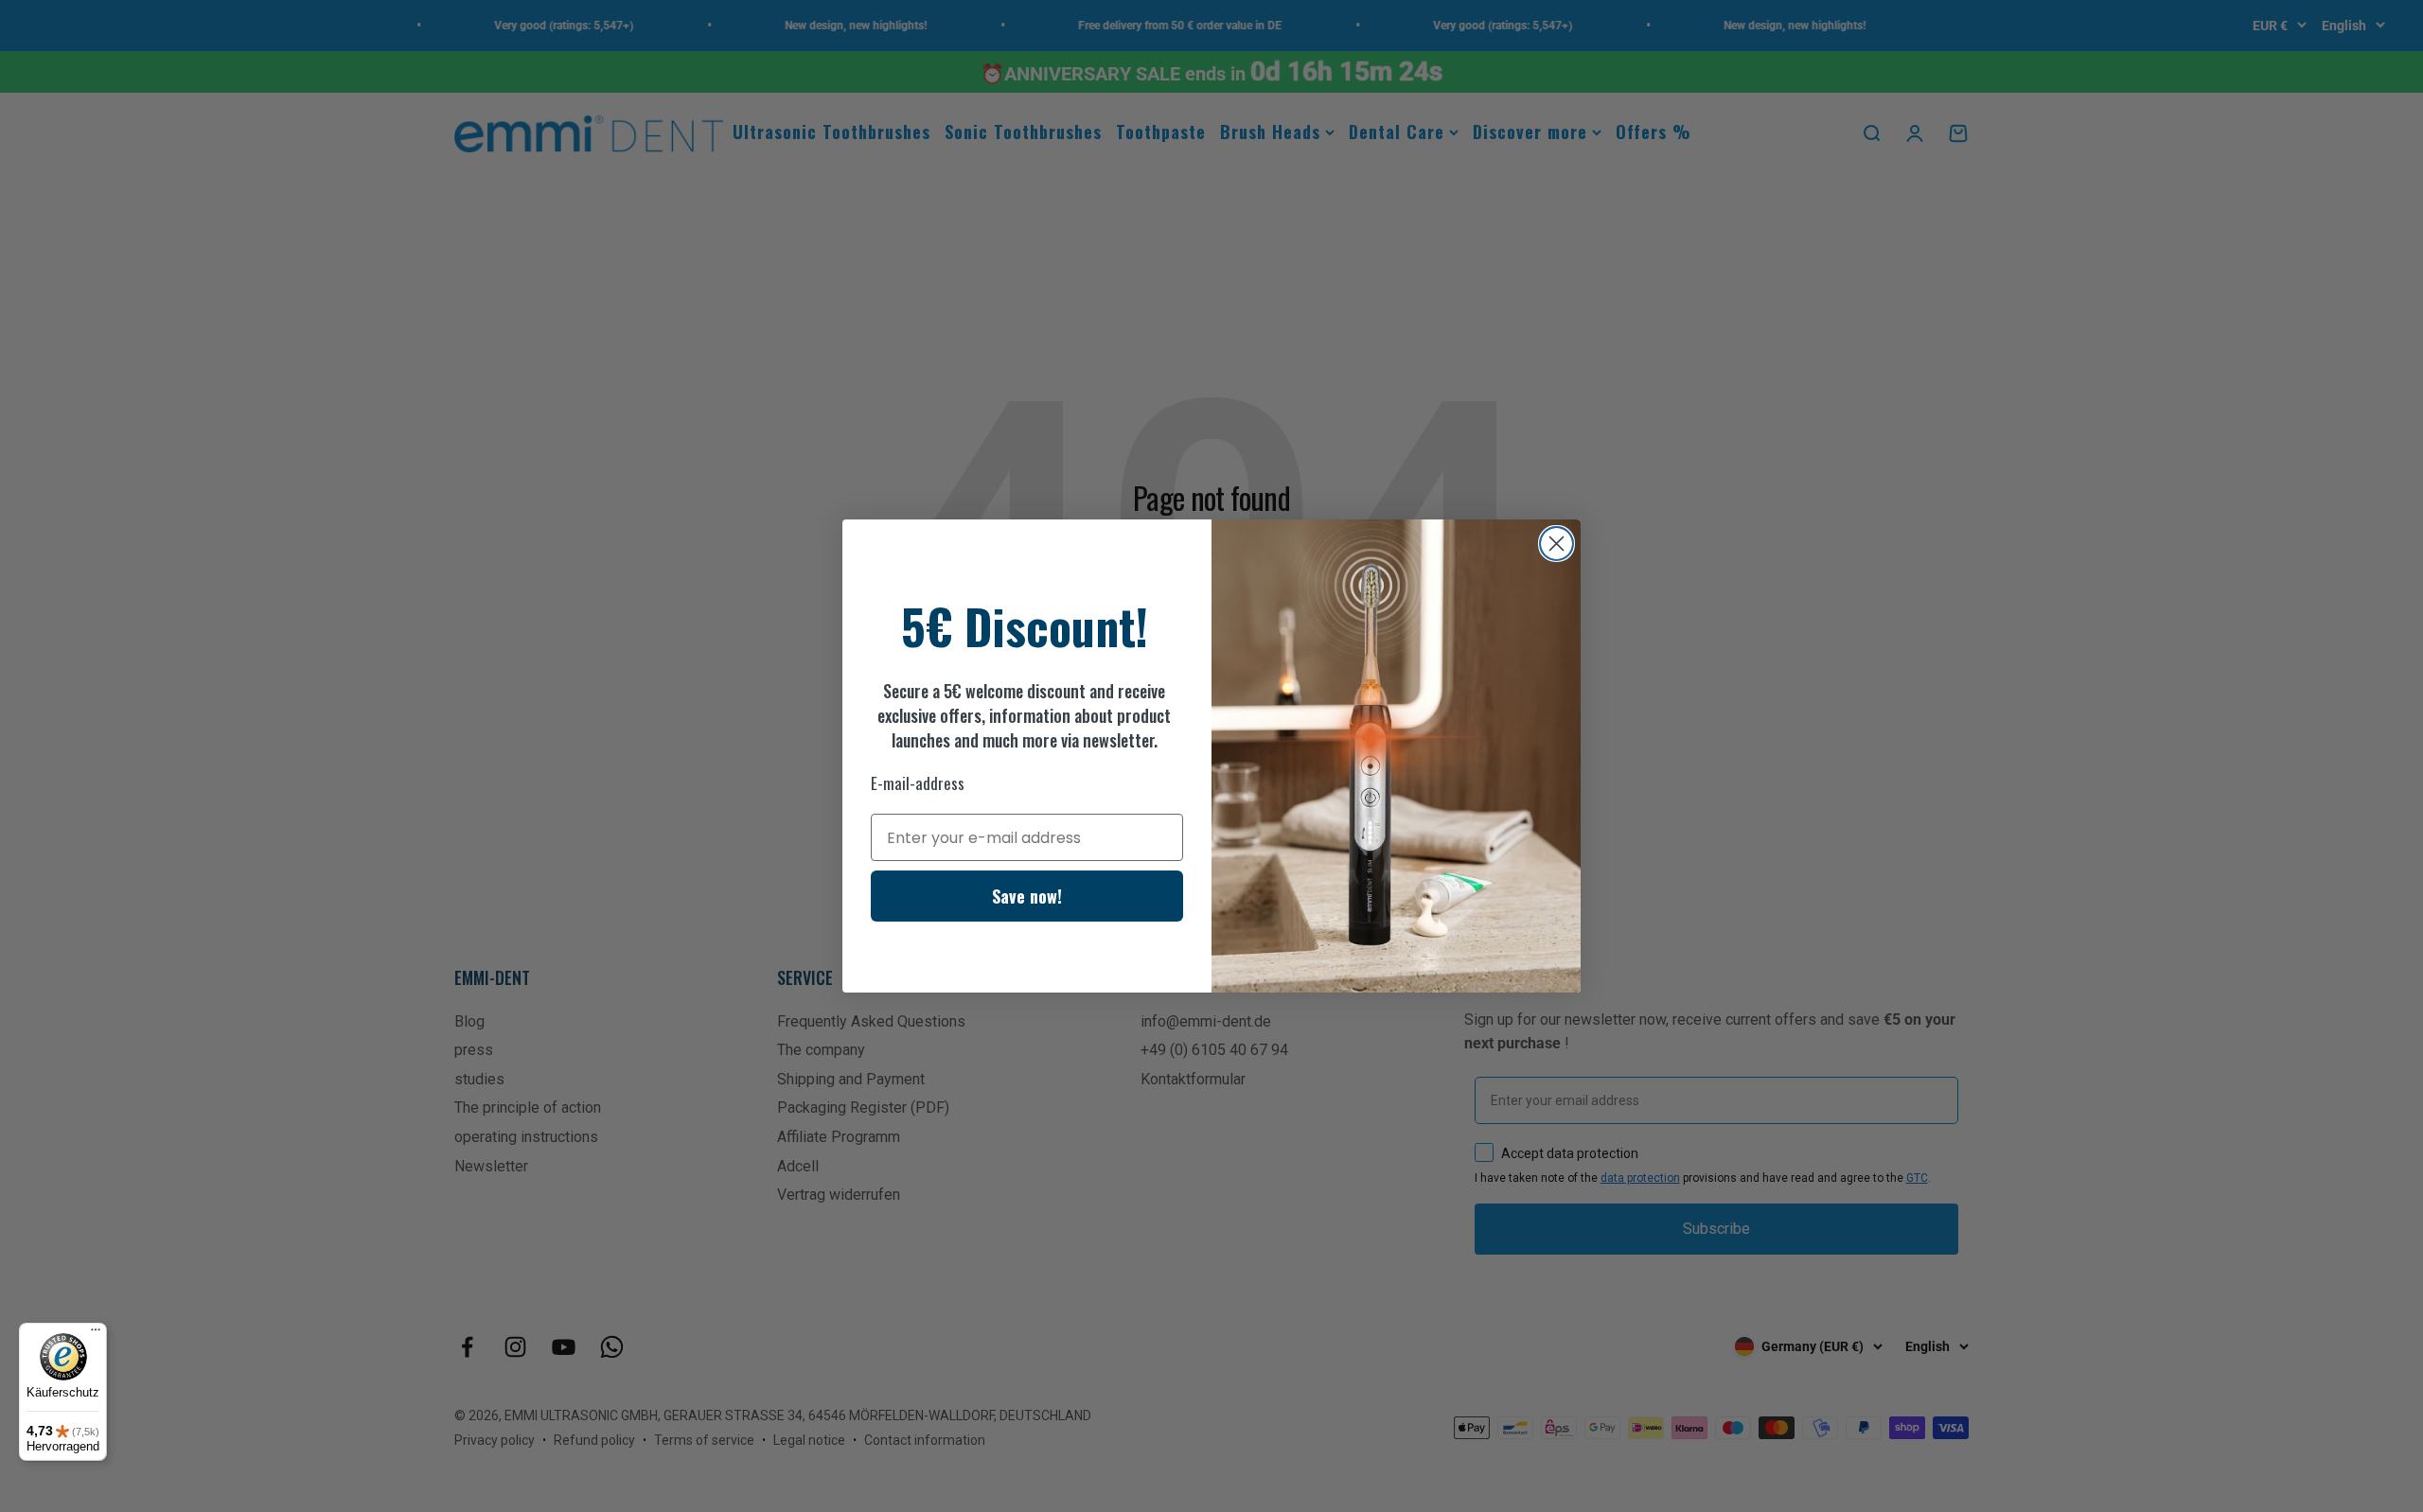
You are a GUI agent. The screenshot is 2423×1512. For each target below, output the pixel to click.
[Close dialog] (1556, 544)
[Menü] (96, 1334)
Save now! (1027, 896)
